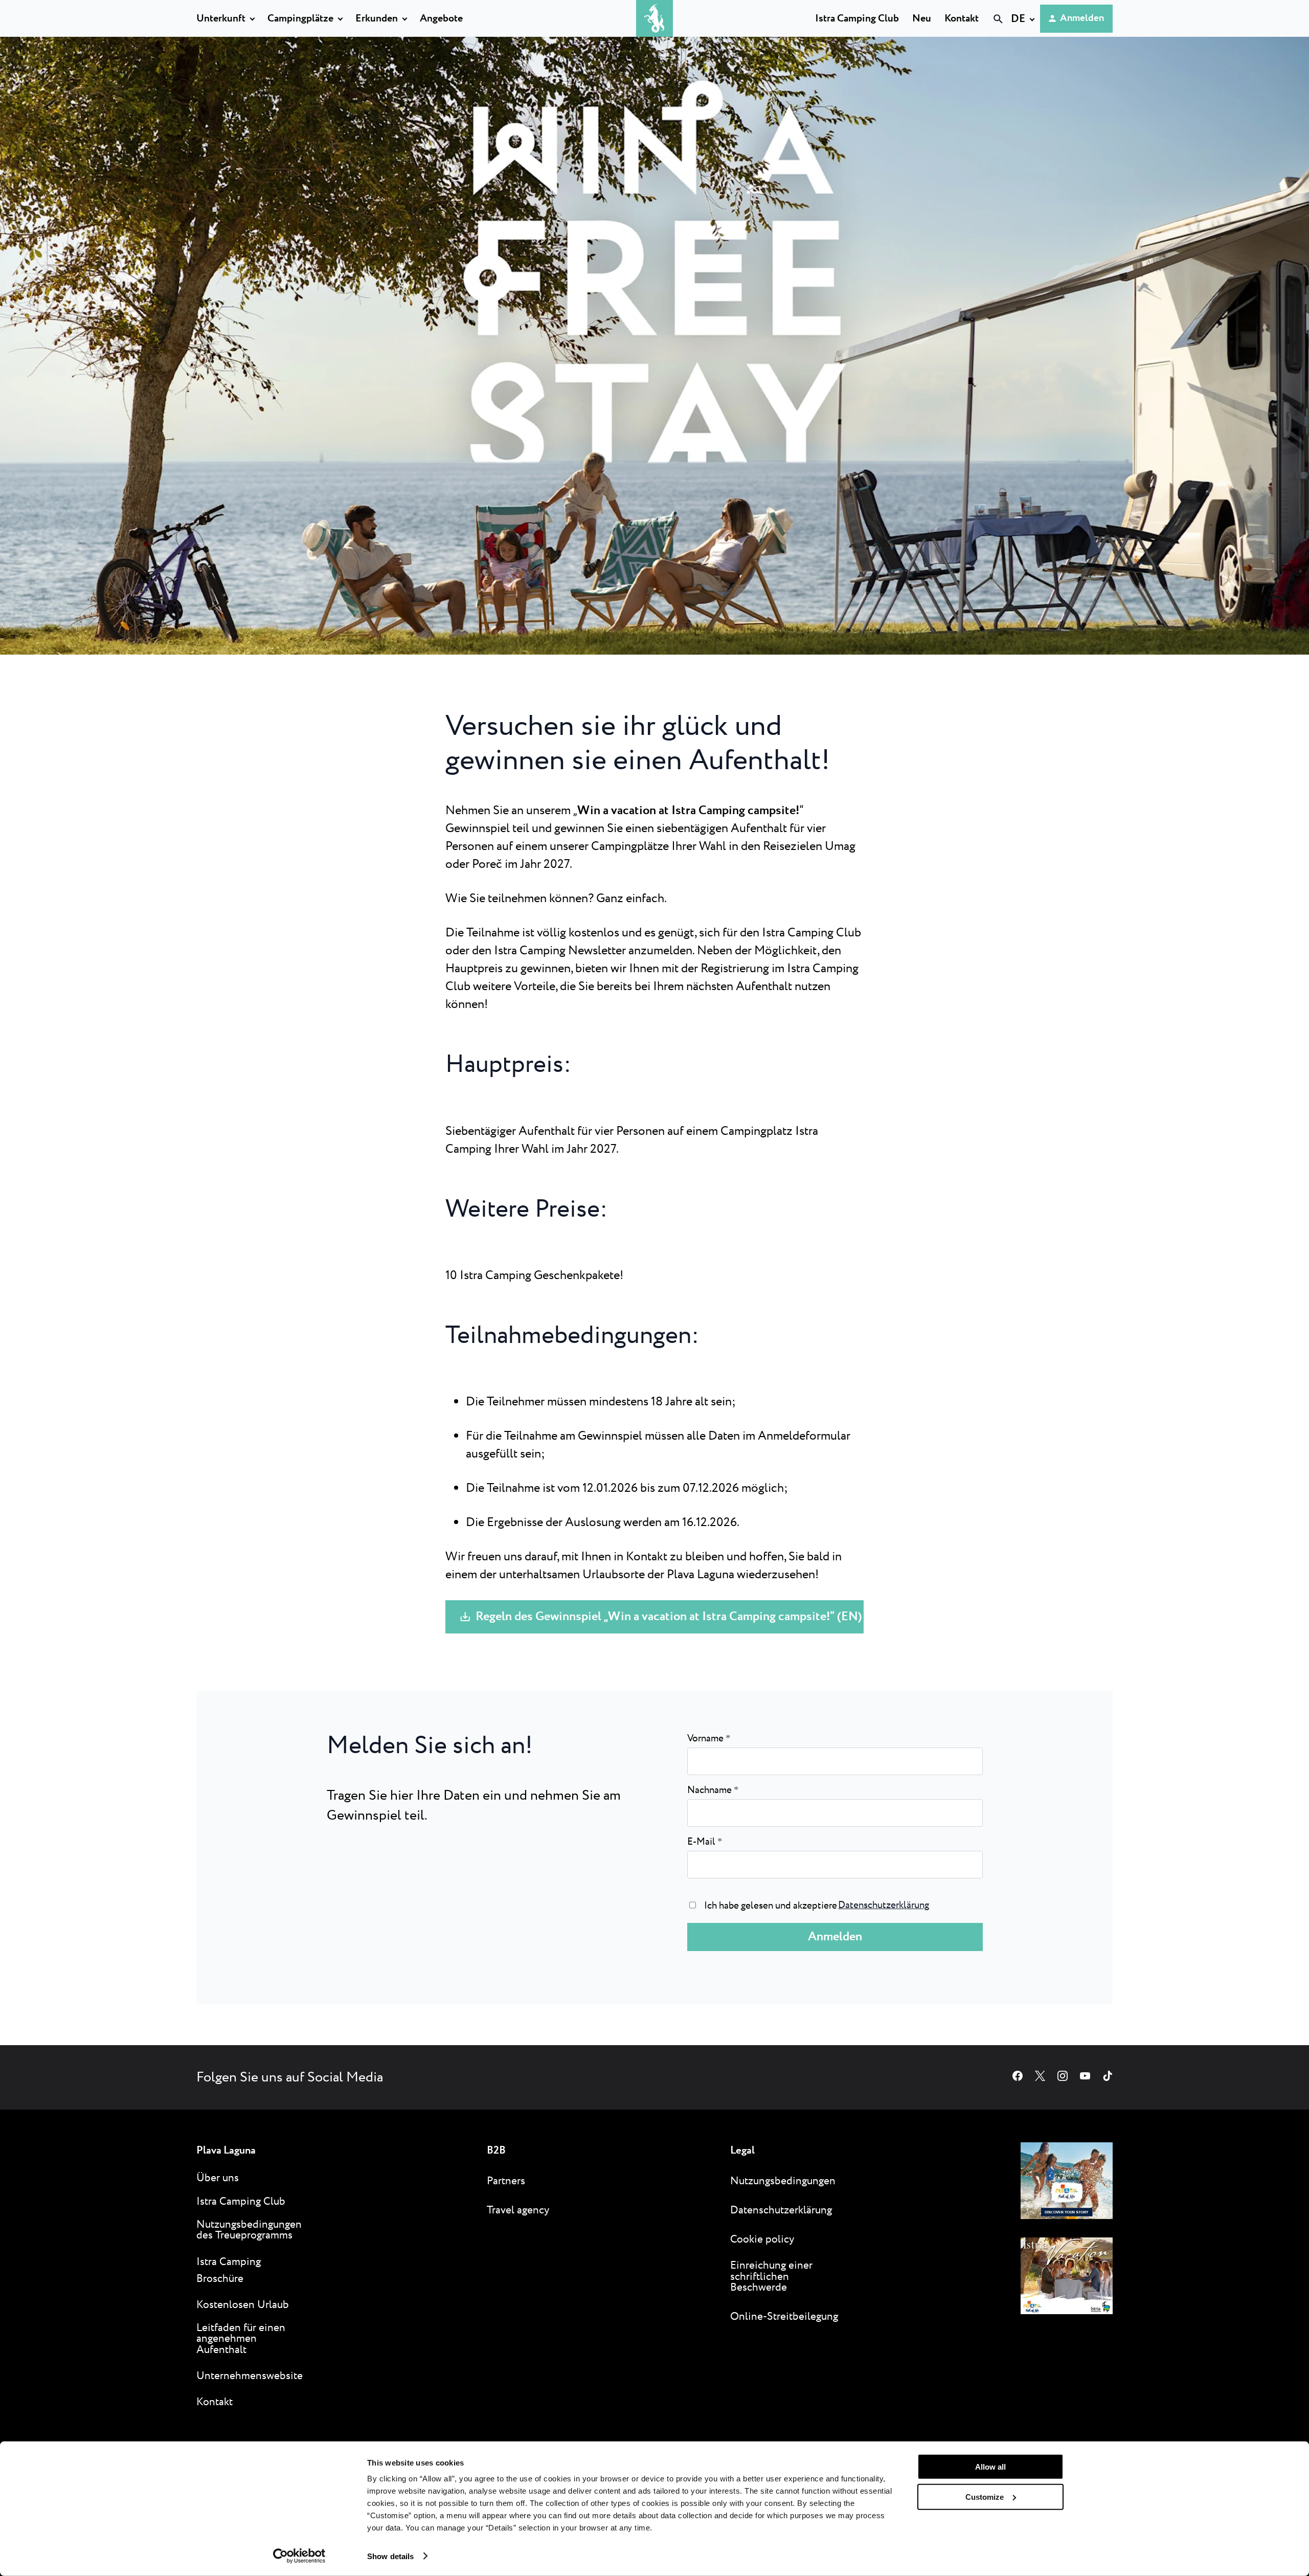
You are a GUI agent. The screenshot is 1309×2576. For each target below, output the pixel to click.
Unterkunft (221, 19)
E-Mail (705, 1842)
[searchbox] (893, 37)
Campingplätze (300, 19)
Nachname (713, 1790)
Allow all (990, 2467)
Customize (985, 2496)
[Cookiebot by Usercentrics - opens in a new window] (299, 2556)
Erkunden (377, 19)
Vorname (709, 1739)
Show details (390, 2556)
